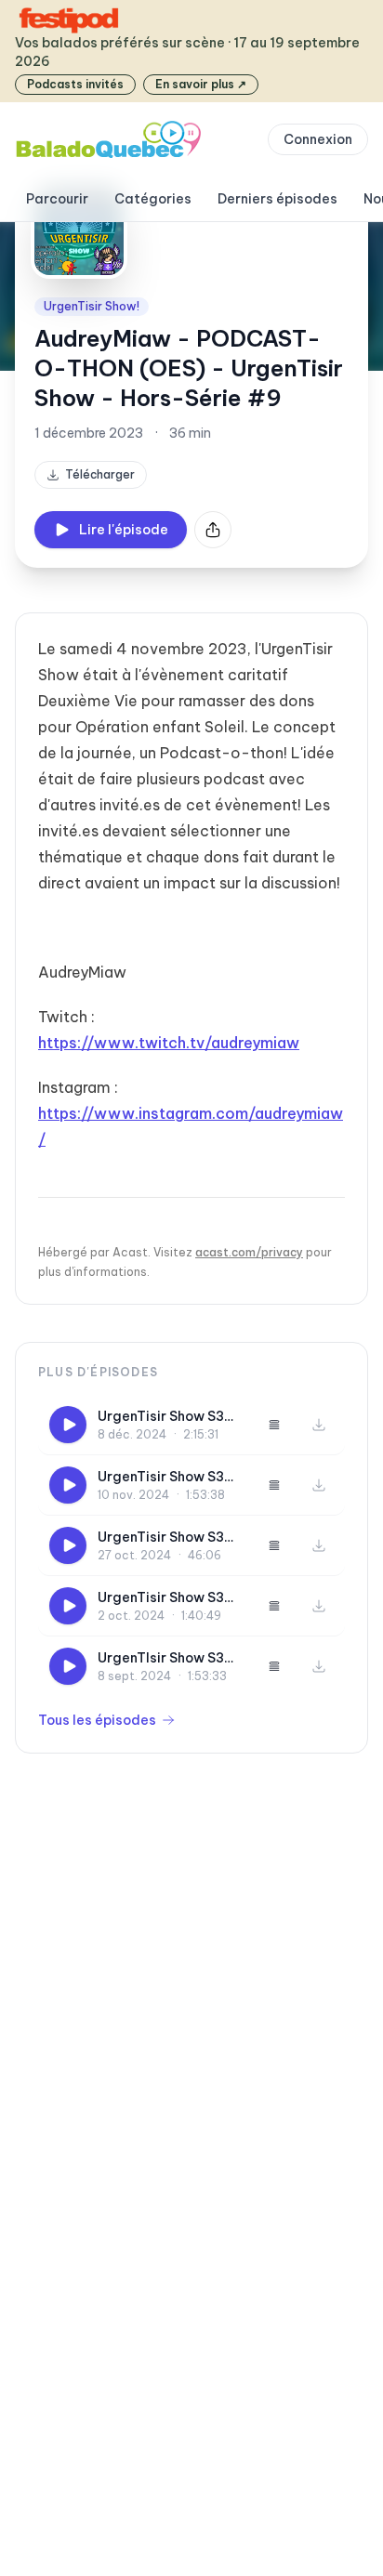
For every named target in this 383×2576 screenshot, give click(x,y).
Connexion (318, 139)
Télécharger (100, 474)
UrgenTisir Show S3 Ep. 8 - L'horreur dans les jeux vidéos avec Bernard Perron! (168, 1477)
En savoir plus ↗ (201, 84)
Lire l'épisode (124, 530)
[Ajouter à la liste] (274, 1425)
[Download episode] (319, 1425)
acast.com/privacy (249, 1252)
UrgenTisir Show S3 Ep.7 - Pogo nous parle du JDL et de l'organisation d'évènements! (161, 1598)
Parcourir (57, 199)
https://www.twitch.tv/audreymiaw (169, 1043)
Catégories (153, 199)
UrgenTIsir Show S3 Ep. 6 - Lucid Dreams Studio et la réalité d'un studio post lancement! (166, 1658)
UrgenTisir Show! (92, 306)
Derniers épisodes (277, 199)
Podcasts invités (75, 84)
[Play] (68, 1425)
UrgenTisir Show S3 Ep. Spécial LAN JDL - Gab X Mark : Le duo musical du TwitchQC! (169, 1538)
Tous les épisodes (97, 1720)
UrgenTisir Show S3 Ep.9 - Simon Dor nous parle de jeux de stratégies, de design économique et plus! (170, 1417)
